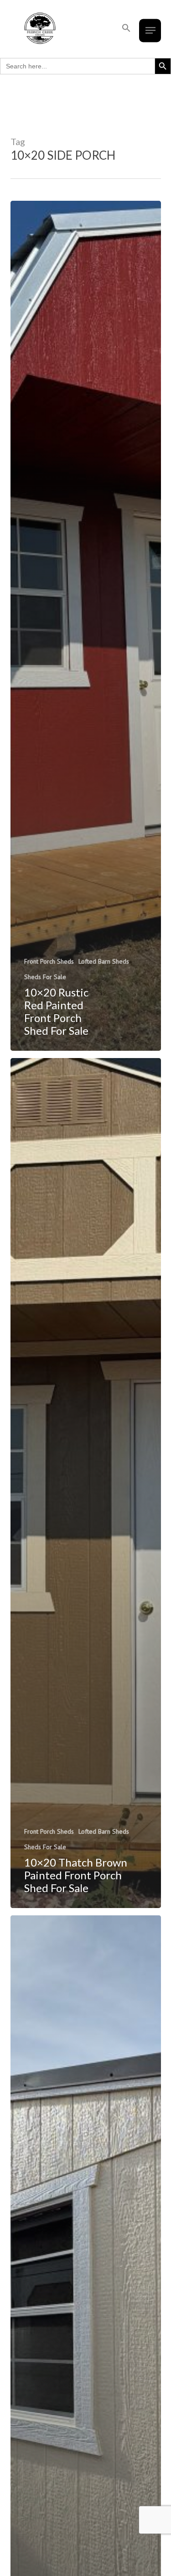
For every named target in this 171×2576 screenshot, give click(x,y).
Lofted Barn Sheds (104, 961)
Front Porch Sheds (49, 961)
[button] (126, 28)
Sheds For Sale (45, 977)
